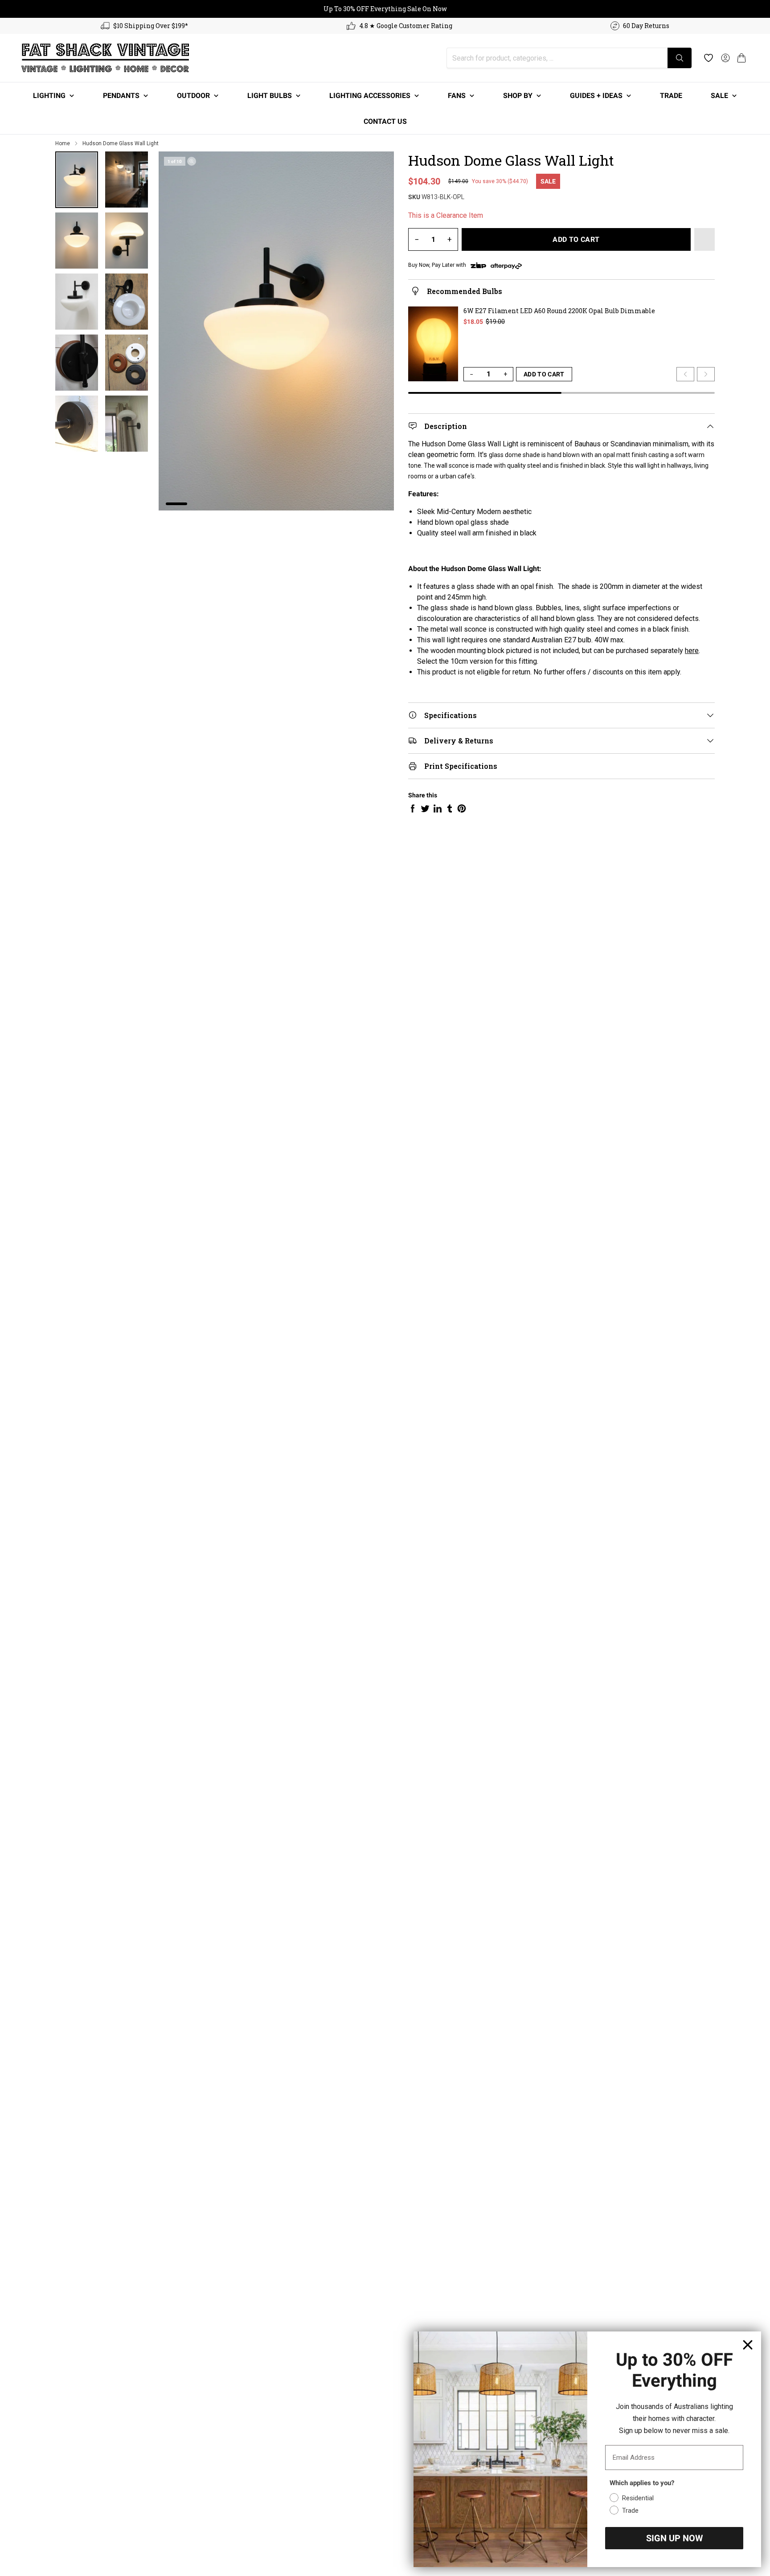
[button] (741, 58)
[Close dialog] (748, 2345)
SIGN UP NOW (674, 2538)
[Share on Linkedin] (438, 808)
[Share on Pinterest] (462, 808)
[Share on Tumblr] (450, 808)
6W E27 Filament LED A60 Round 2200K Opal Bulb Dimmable (559, 311)
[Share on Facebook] (413, 808)
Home (63, 143)
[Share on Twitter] (425, 808)
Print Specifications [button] (461, 766)
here (692, 651)
